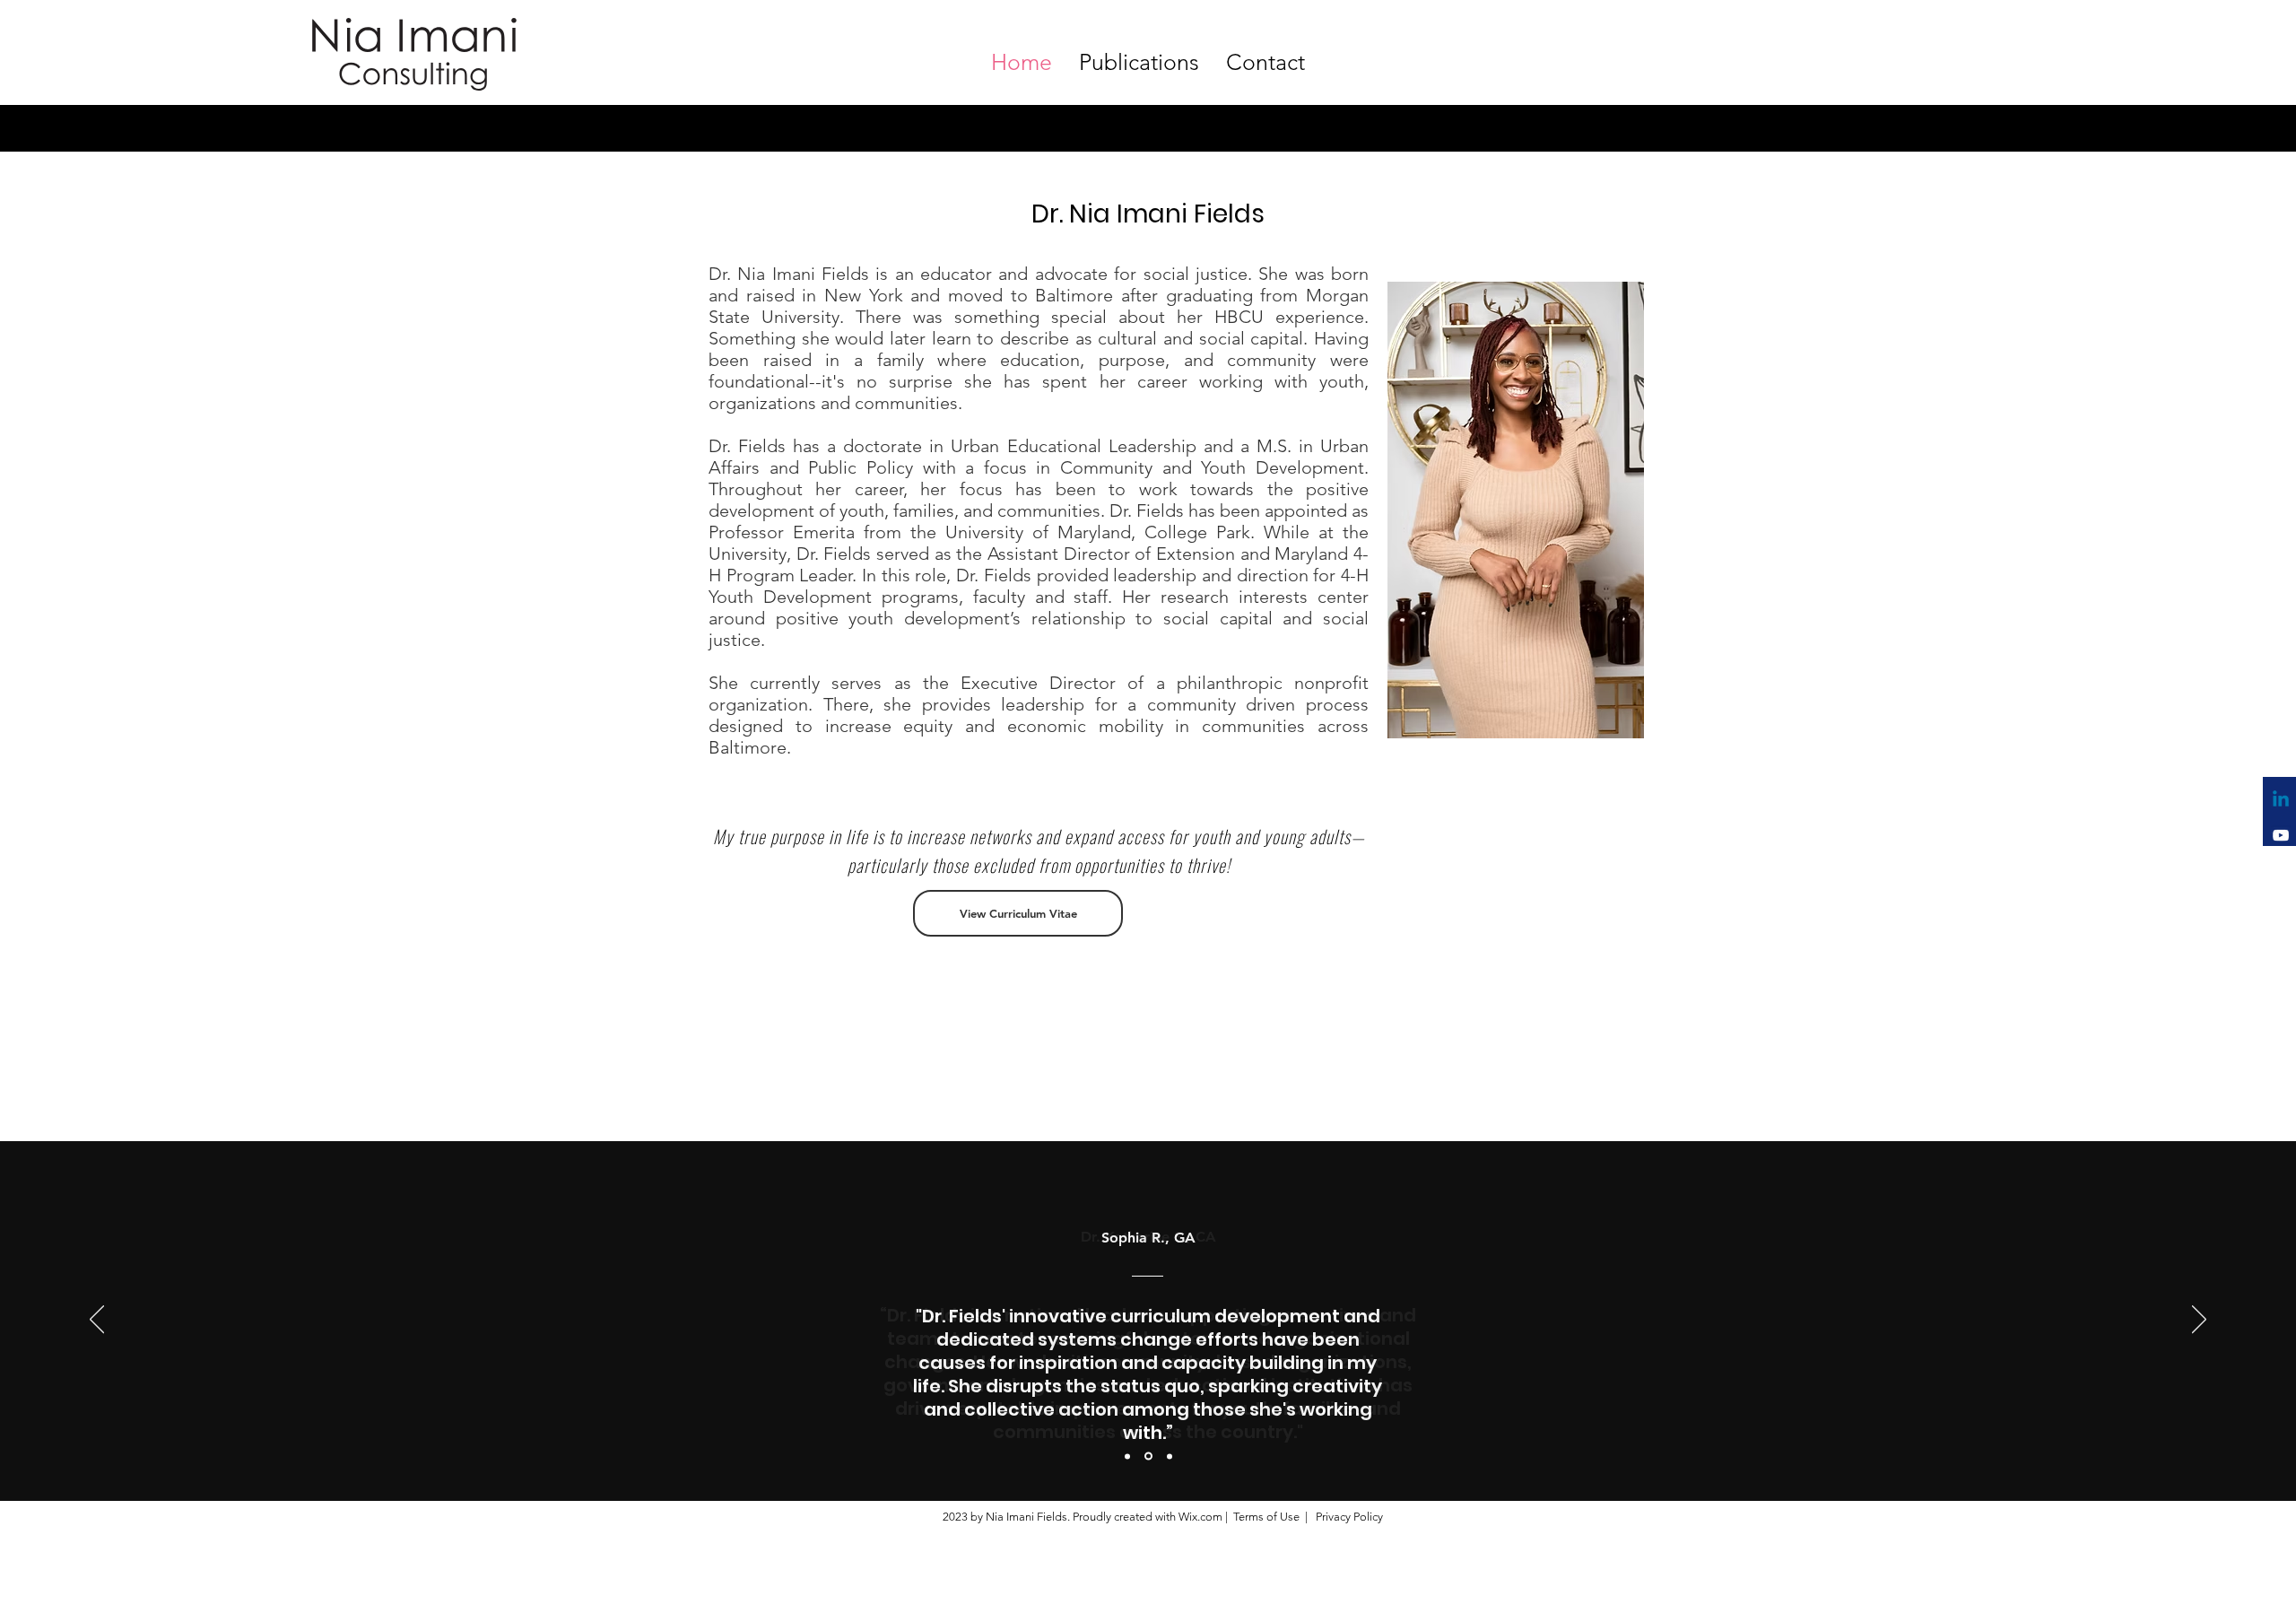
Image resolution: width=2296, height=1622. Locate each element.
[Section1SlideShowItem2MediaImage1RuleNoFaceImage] (1148, 1456)
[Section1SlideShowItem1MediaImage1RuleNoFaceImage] (1127, 1456)
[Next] (2199, 1321)
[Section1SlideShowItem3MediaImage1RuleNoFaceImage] (1170, 1456)
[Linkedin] (2281, 800)
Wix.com (1200, 1517)
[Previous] (97, 1321)
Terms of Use (1266, 1517)
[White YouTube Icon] (2281, 835)
